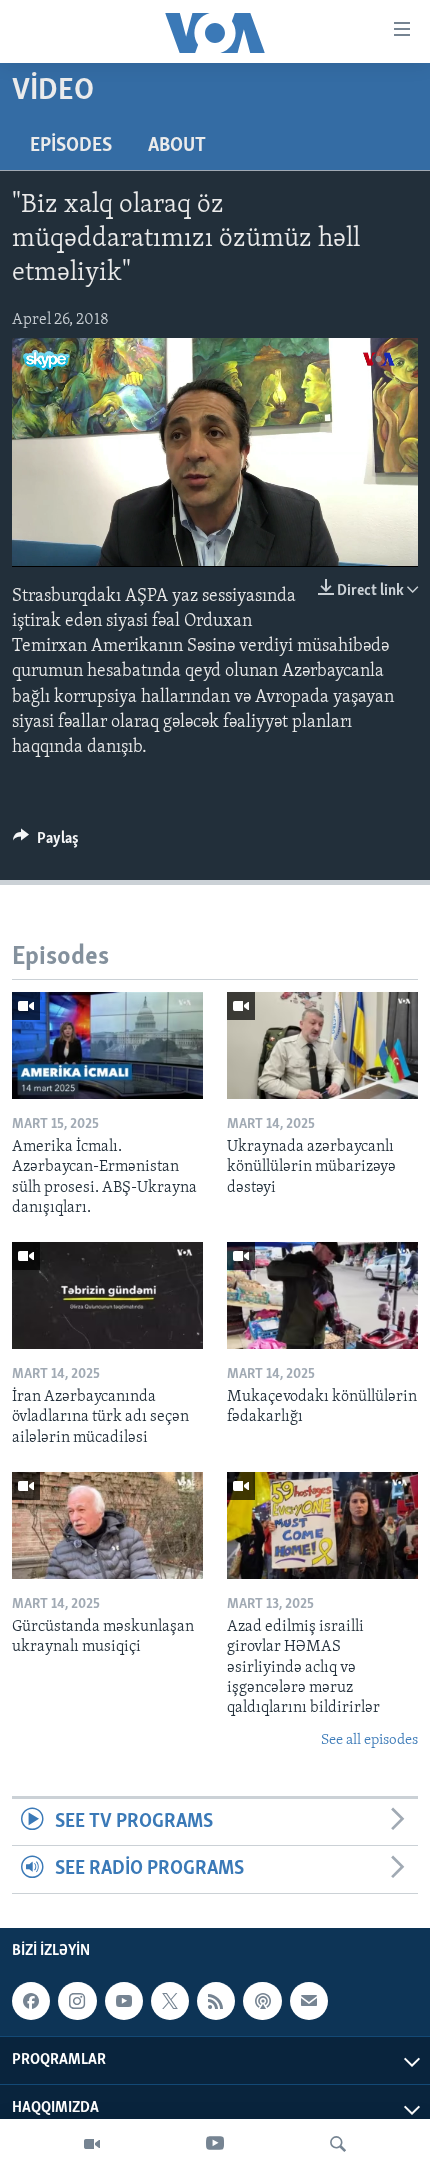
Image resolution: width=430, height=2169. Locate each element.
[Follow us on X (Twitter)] (170, 2001)
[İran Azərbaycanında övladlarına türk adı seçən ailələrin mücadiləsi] (107, 1295)
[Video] (92, 2144)
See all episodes (369, 1740)
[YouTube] (215, 2144)
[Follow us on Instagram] (77, 2001)
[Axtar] (338, 2144)
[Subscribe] (309, 2001)
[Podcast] (262, 2001)
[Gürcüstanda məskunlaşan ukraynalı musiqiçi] (107, 1525)
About (177, 146)
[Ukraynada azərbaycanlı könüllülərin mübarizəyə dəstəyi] (322, 1045)
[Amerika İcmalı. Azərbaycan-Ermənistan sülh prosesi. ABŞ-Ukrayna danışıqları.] (107, 1045)
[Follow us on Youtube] (124, 2001)
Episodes (71, 146)
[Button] (46, 843)
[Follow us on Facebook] (31, 2001)
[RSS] (216, 2001)
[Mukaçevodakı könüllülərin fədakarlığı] (322, 1295)
